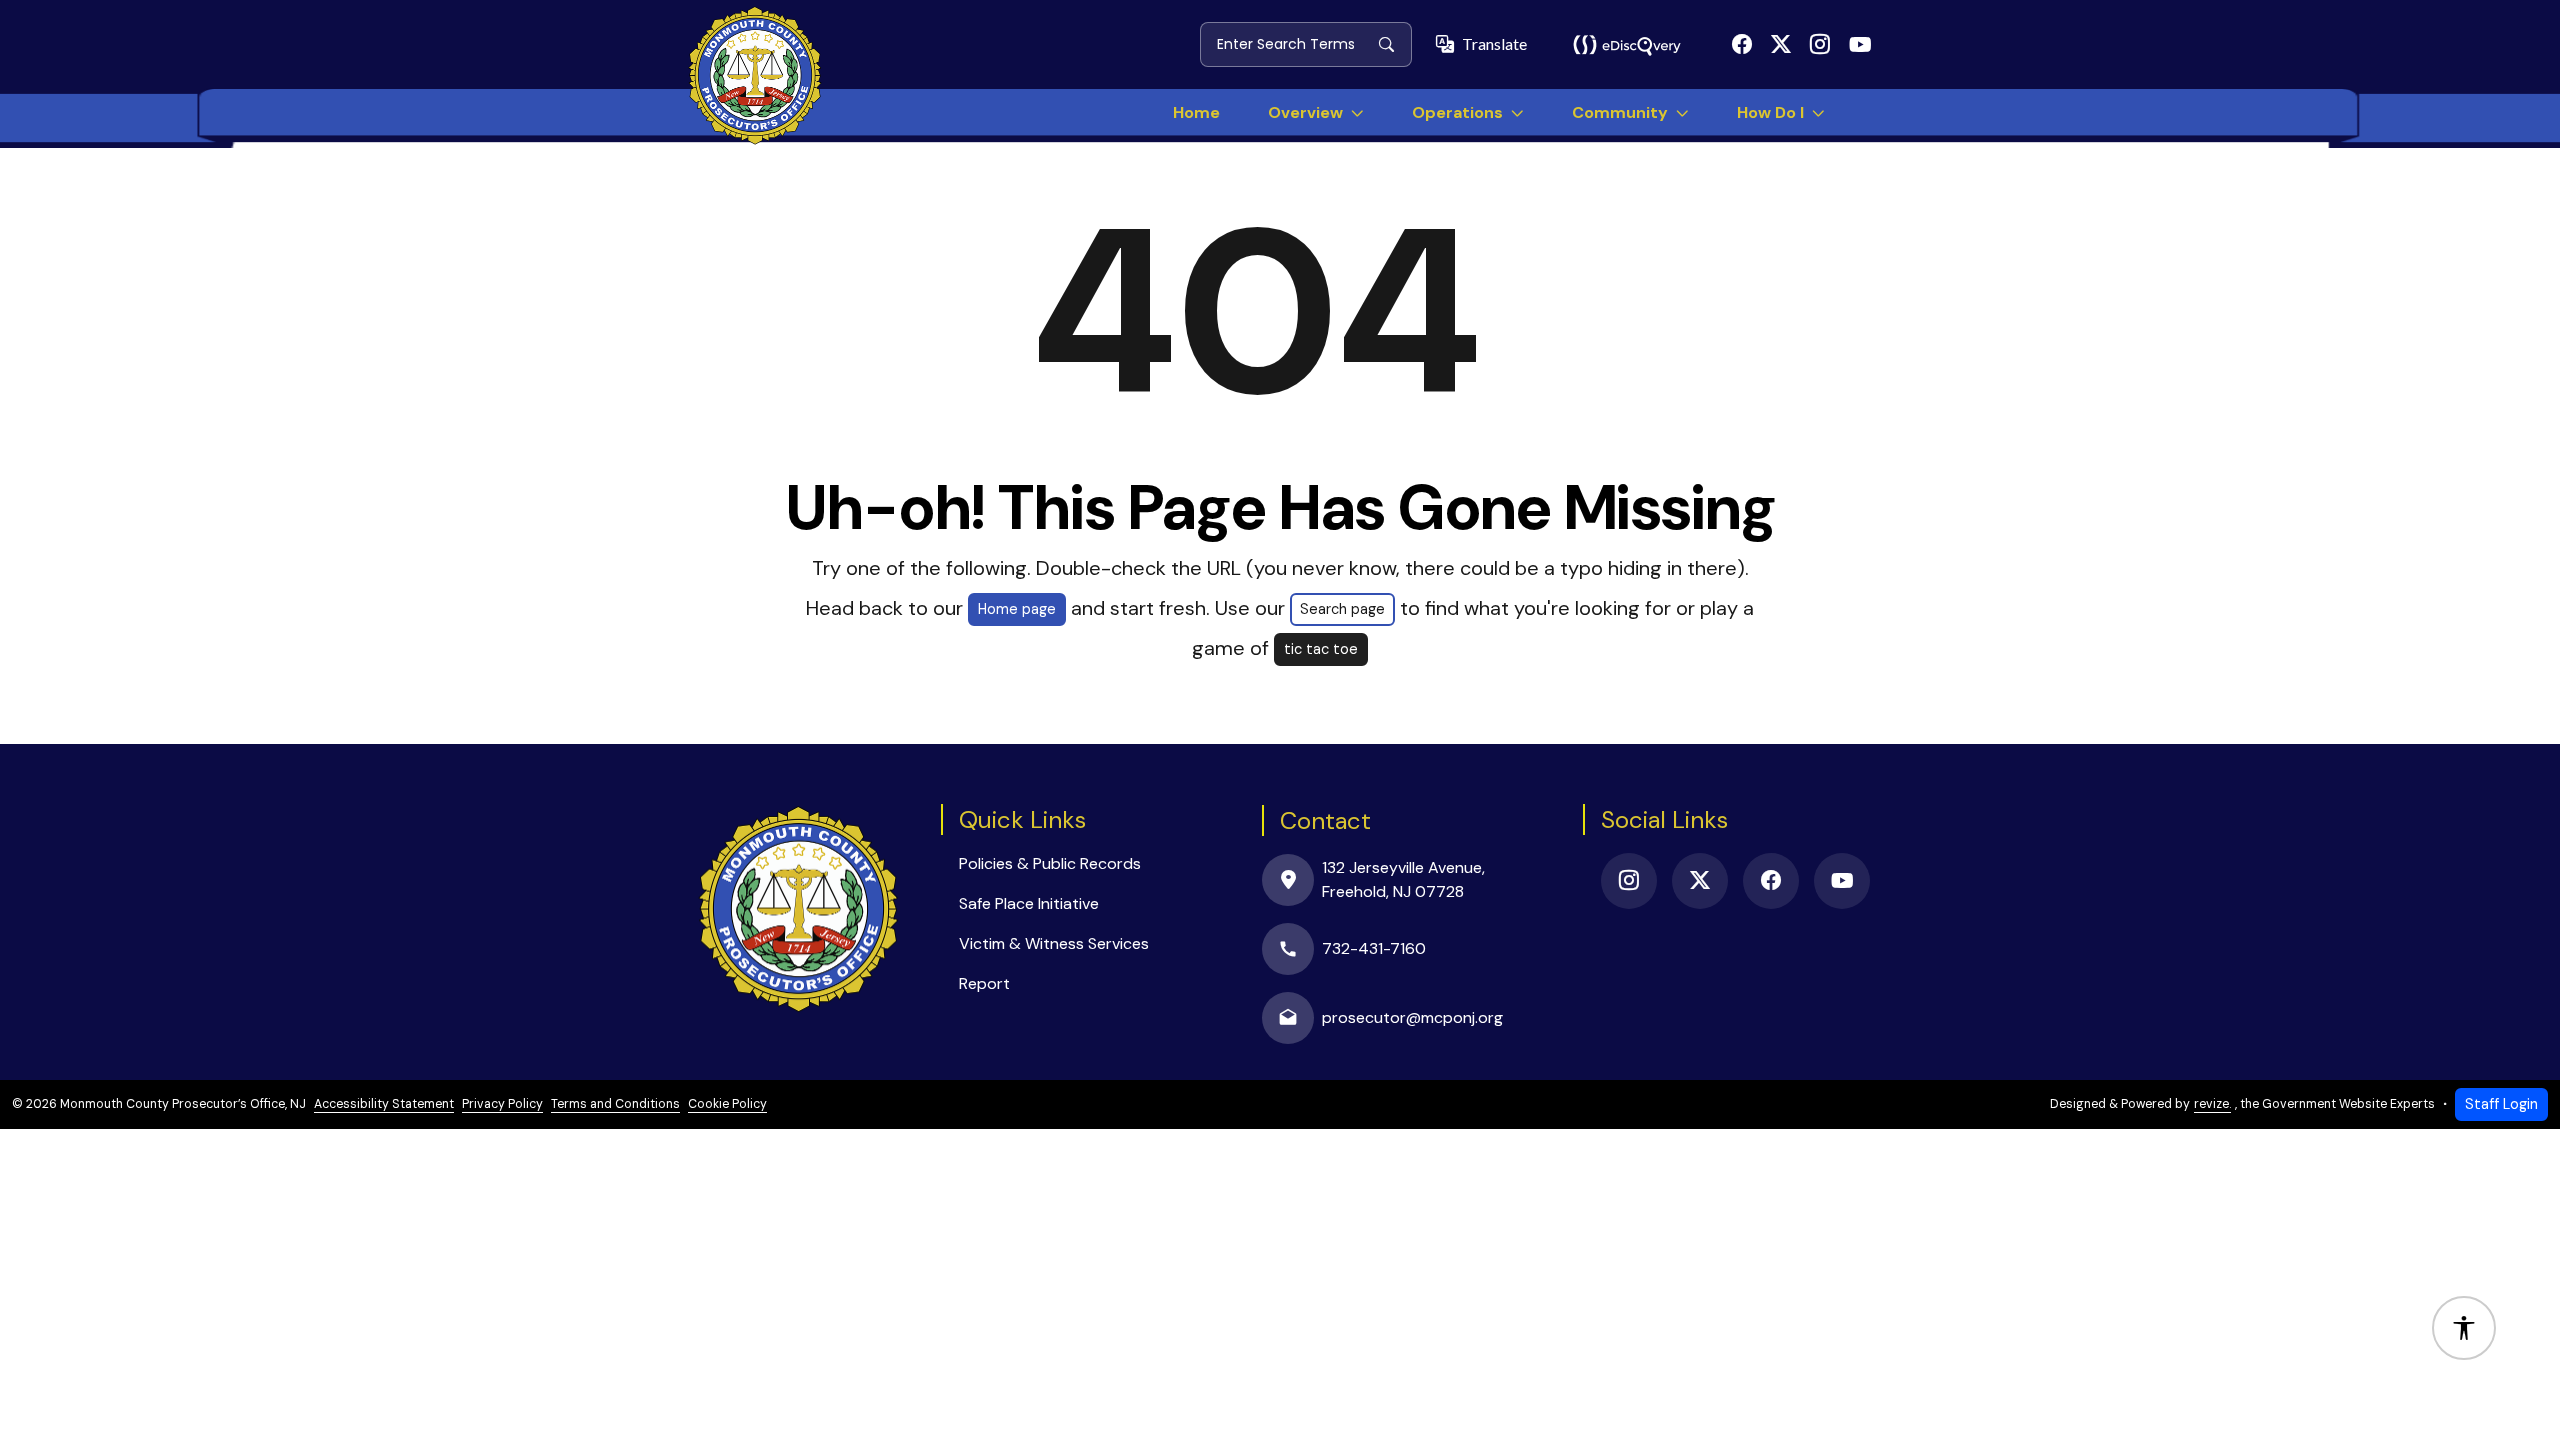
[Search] (1394, 44)
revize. (2212, 1104)
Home (1196, 112)
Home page (1017, 609)
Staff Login (2501, 1104)
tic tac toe (1321, 649)
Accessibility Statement (384, 1104)
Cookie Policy (727, 1104)
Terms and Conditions (615, 1104)
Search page (1342, 609)
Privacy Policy (502, 1104)
